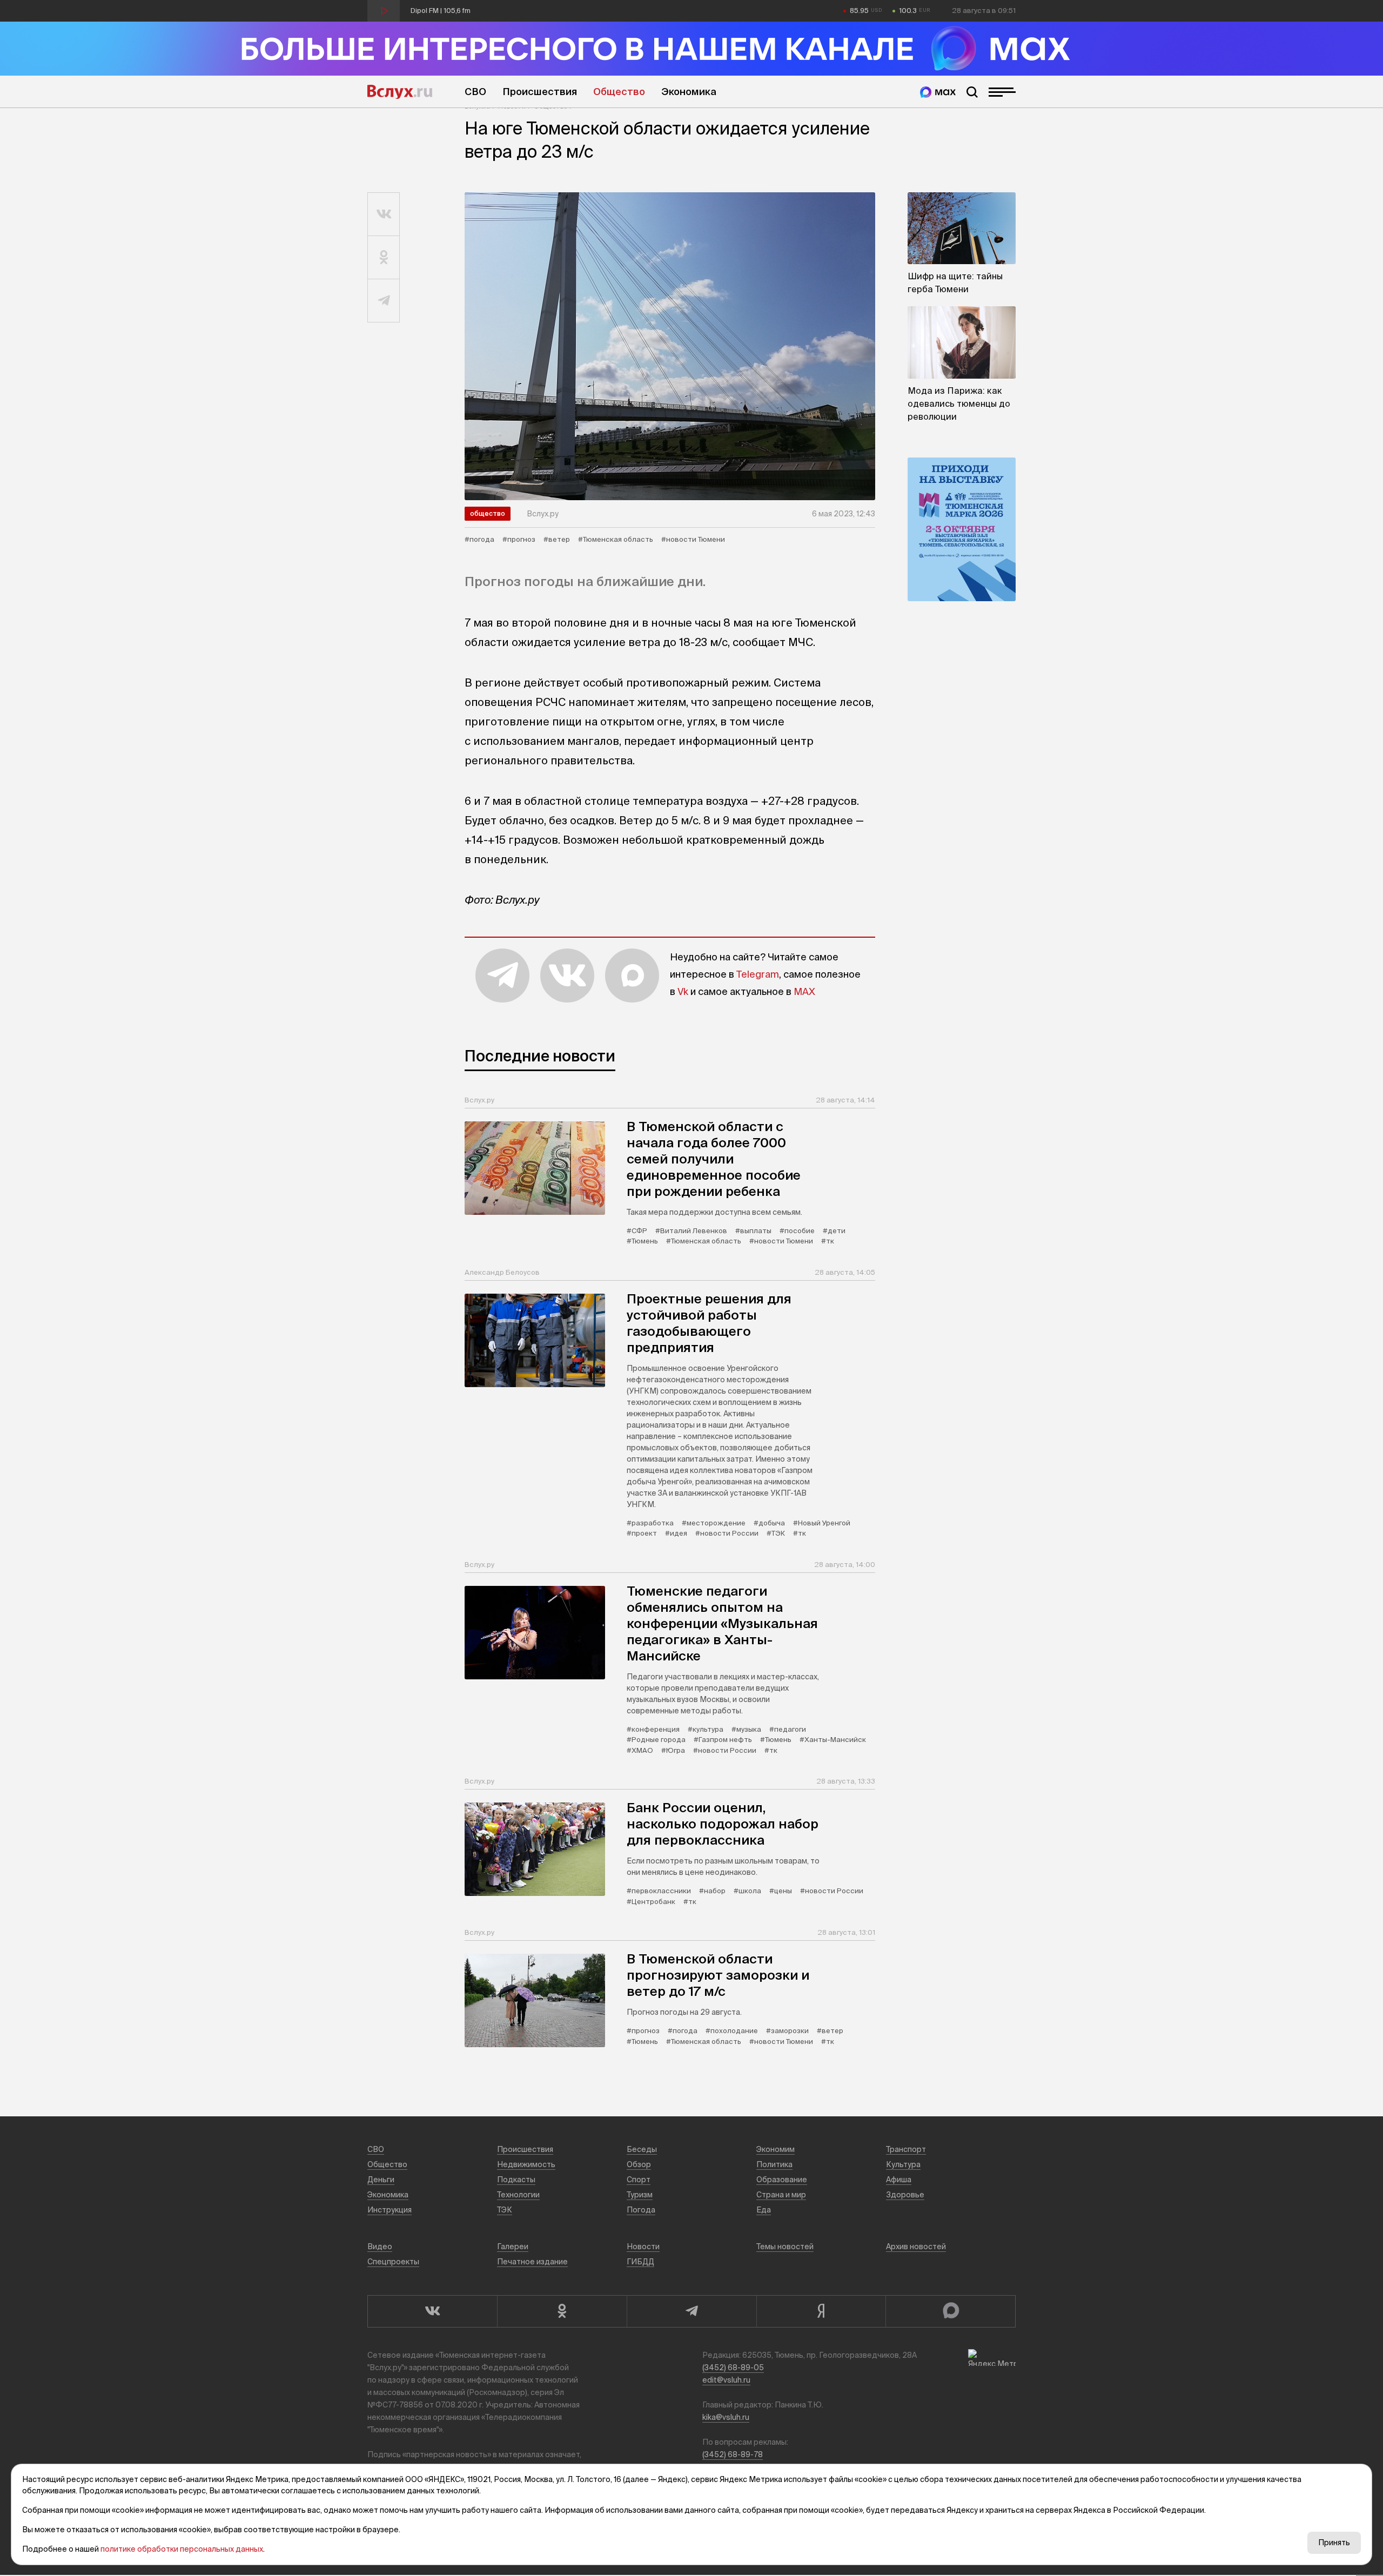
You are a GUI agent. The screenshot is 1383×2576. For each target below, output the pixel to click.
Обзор (639, 2164)
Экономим (776, 2149)
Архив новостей (916, 2247)
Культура (903, 2164)
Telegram (758, 974)
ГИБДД (640, 2262)
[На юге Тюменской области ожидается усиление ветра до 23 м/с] (670, 346)
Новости (643, 2247)
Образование (782, 2180)
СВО (475, 92)
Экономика (689, 92)
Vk (683, 991)
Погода (641, 2210)
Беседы (642, 2149)
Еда (764, 2210)
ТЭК (505, 2210)
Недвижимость (526, 2164)
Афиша (899, 2180)
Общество (619, 92)
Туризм (640, 2195)
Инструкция (390, 2210)
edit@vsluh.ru (726, 2380)
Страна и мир (781, 2195)
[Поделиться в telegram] (384, 301)
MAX (804, 991)
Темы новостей (785, 2247)
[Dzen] (821, 2311)
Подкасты (516, 2180)
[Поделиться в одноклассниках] (384, 258)
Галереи (513, 2247)
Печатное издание (532, 2262)
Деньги (381, 2180)
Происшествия (540, 92)
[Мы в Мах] (938, 92)
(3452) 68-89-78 (733, 2454)
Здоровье (905, 2195)
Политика (774, 2164)
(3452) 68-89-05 (733, 2368)
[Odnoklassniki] (562, 2311)
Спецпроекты (393, 2262)
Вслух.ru (400, 92)
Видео (380, 2247)
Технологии (518, 2195)
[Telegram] (691, 2311)
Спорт (639, 2180)
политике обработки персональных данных (182, 2549)
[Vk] (432, 2311)
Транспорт (906, 2149)
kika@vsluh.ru (726, 2417)
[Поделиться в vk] (384, 214)
